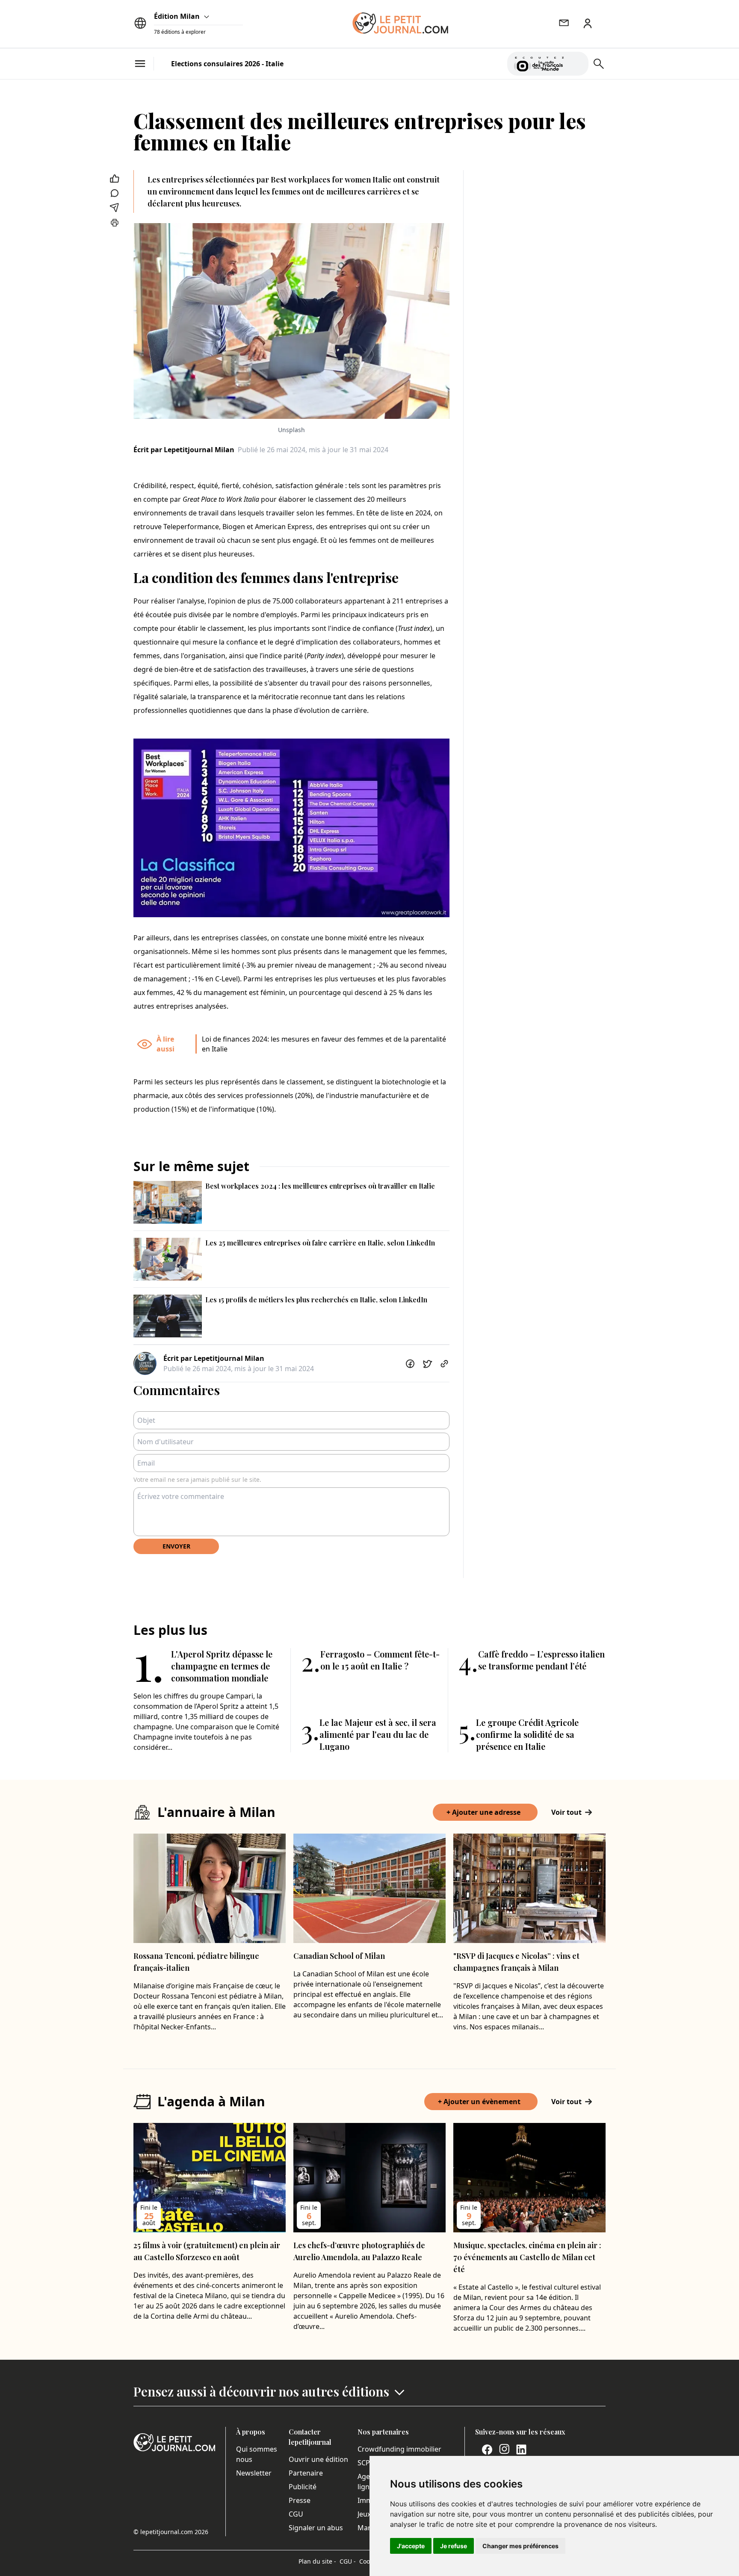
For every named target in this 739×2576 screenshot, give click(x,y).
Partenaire (306, 2473)
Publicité (303, 2487)
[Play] (577, 64)
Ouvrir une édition (318, 2459)
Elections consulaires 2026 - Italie (227, 64)
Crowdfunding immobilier (399, 2449)
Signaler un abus (316, 2528)
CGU (296, 2514)
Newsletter (254, 2473)
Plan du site (317, 2561)
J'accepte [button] (411, 2546)
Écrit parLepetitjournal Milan (184, 450)
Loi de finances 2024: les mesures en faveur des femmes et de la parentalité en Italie (324, 1044)
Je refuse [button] (454, 2546)
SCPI (365, 2463)
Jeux (364, 2514)
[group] (577, 62)
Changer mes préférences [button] (520, 2546)
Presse (300, 2500)
